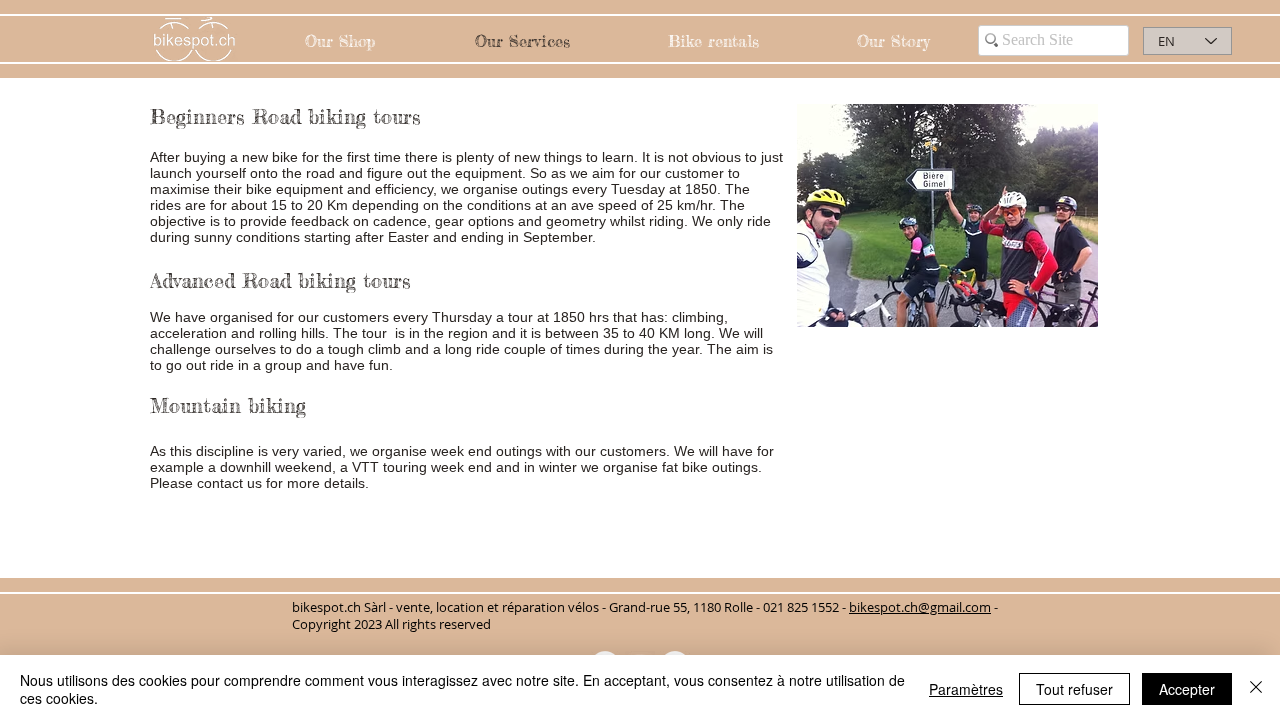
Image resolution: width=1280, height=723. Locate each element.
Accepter (1187, 689)
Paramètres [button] (966, 689)
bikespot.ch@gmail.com (920, 607)
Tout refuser (1074, 689)
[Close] (1256, 689)
